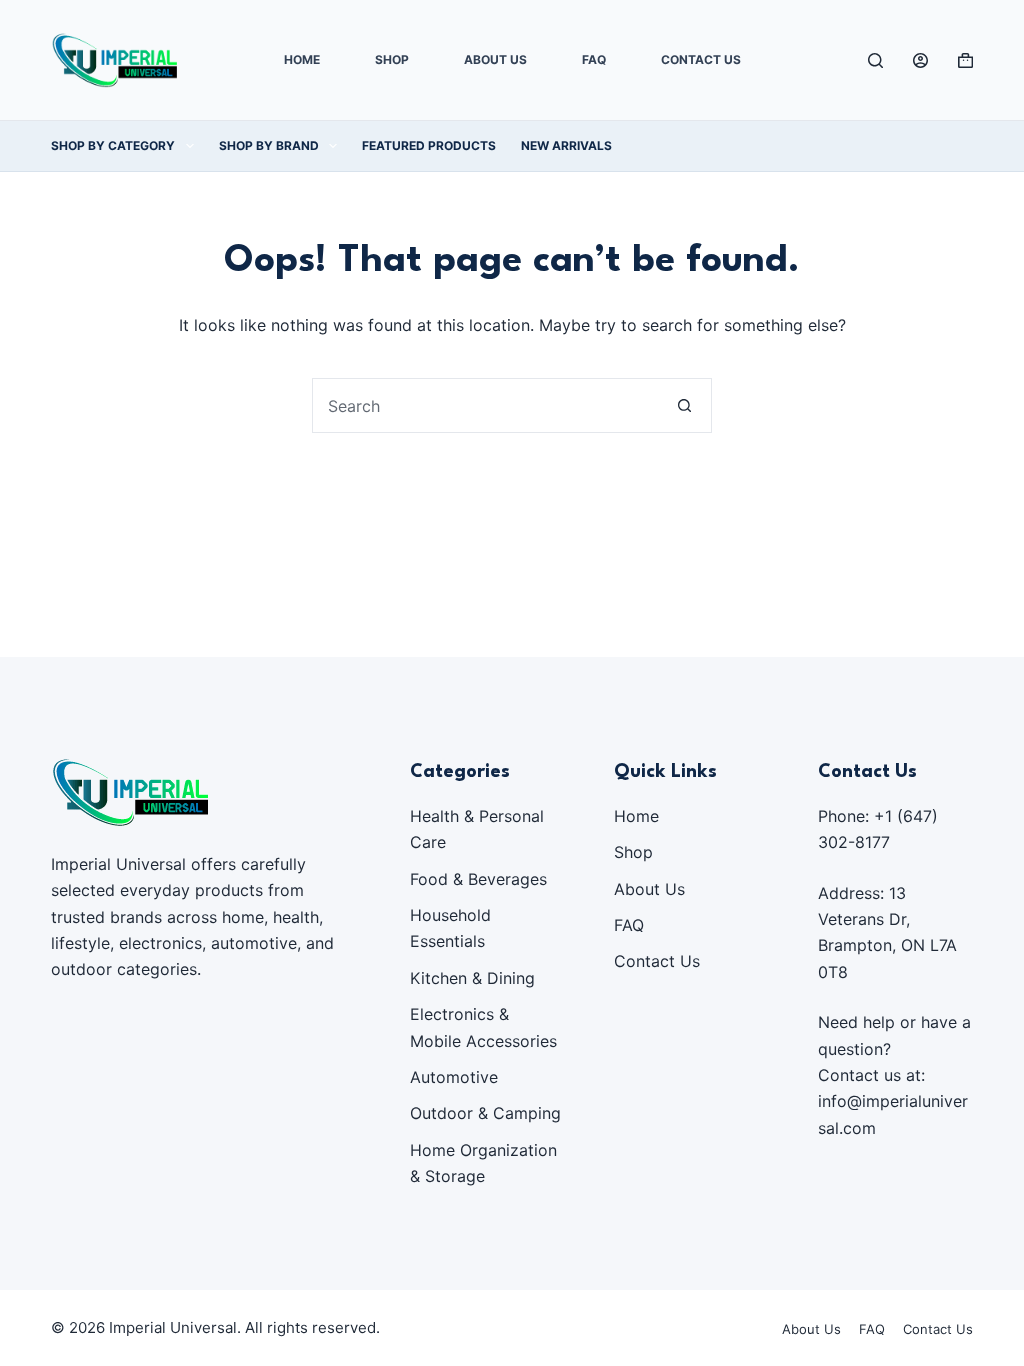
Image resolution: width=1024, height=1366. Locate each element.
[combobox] (485, 405)
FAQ (594, 59)
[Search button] (684, 405)
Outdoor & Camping (485, 1113)
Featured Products (429, 145)
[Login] (920, 60)
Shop (392, 59)
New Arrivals (566, 145)
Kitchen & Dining (472, 978)
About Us (495, 59)
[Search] (875, 60)
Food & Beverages (478, 879)
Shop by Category (113, 145)
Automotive (454, 1077)
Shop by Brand (269, 145)
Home (302, 59)
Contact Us (701, 59)
